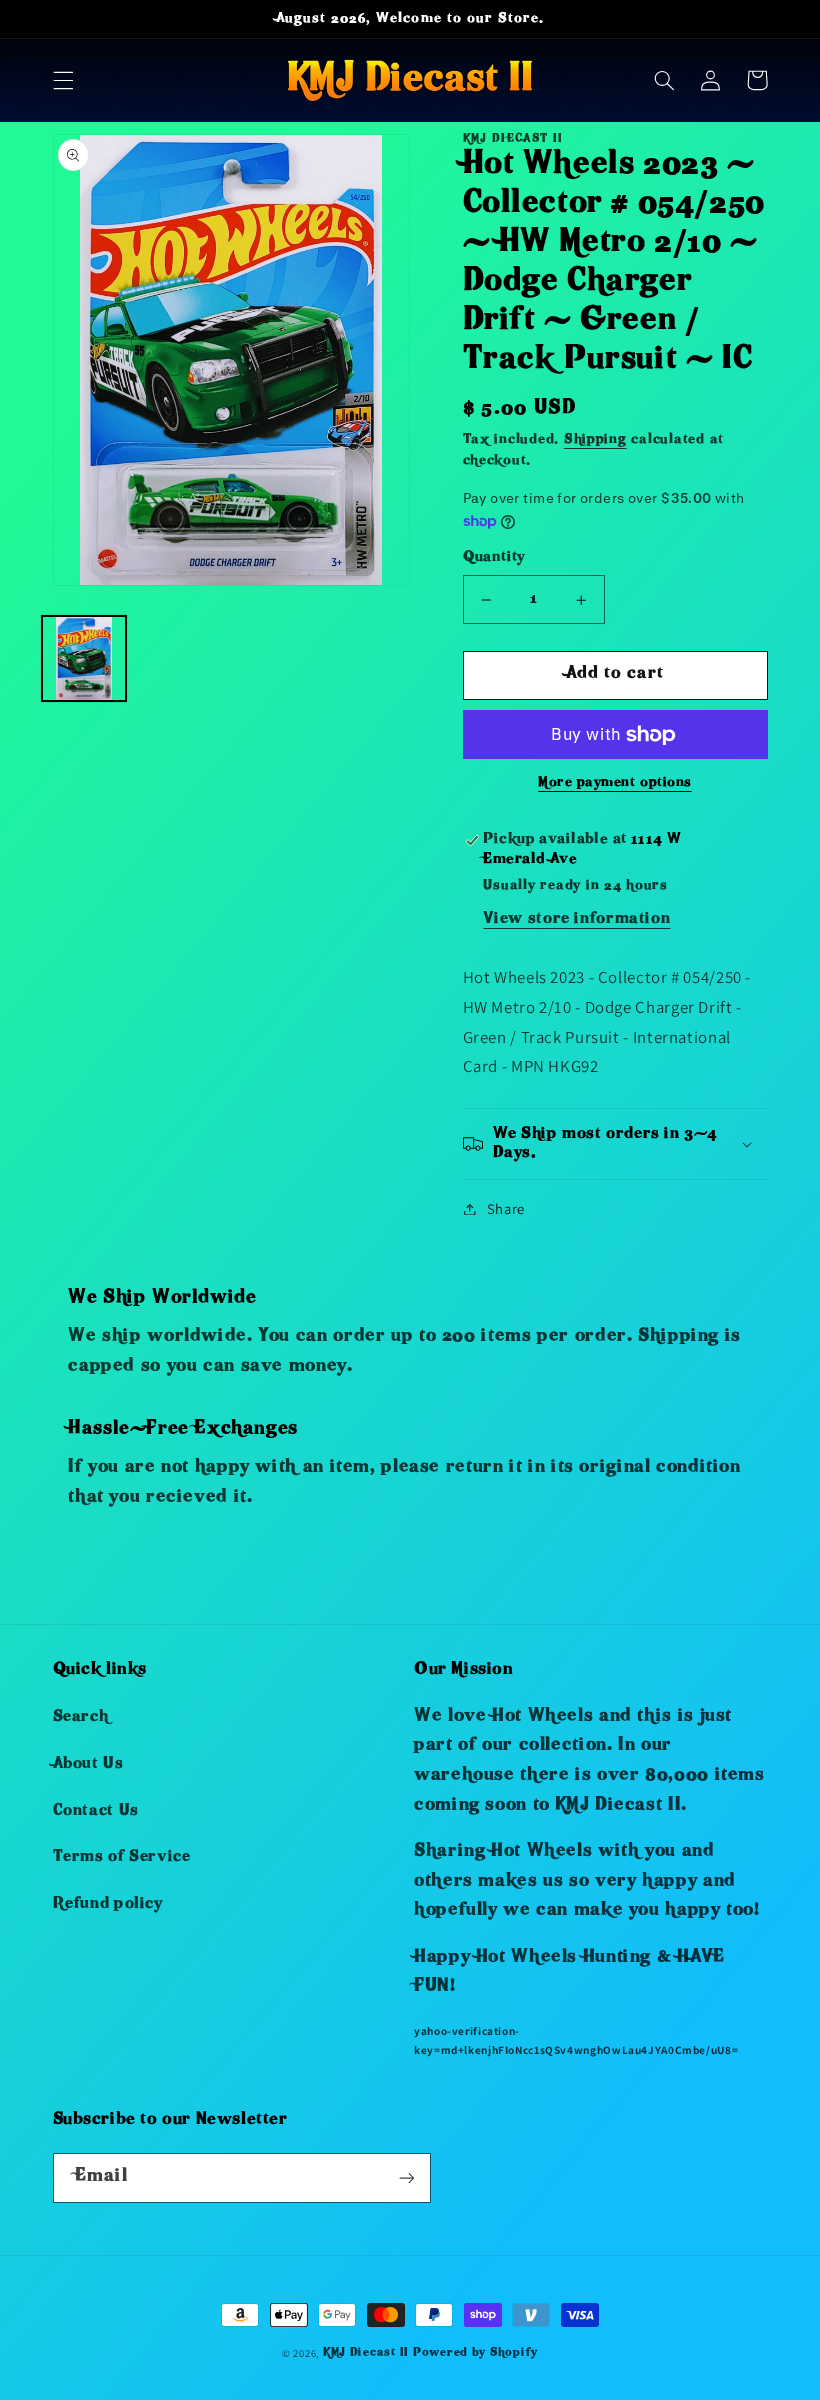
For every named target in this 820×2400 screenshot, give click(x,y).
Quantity (494, 558)
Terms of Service (122, 1858)
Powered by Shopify (475, 2353)
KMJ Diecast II (366, 2353)
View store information (576, 920)
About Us (88, 1765)
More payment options (615, 783)
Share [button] (506, 1208)
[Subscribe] (406, 2177)
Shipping (595, 440)
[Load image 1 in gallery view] (84, 658)
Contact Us (96, 1812)
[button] (63, 80)
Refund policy (108, 1905)
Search (81, 1718)
